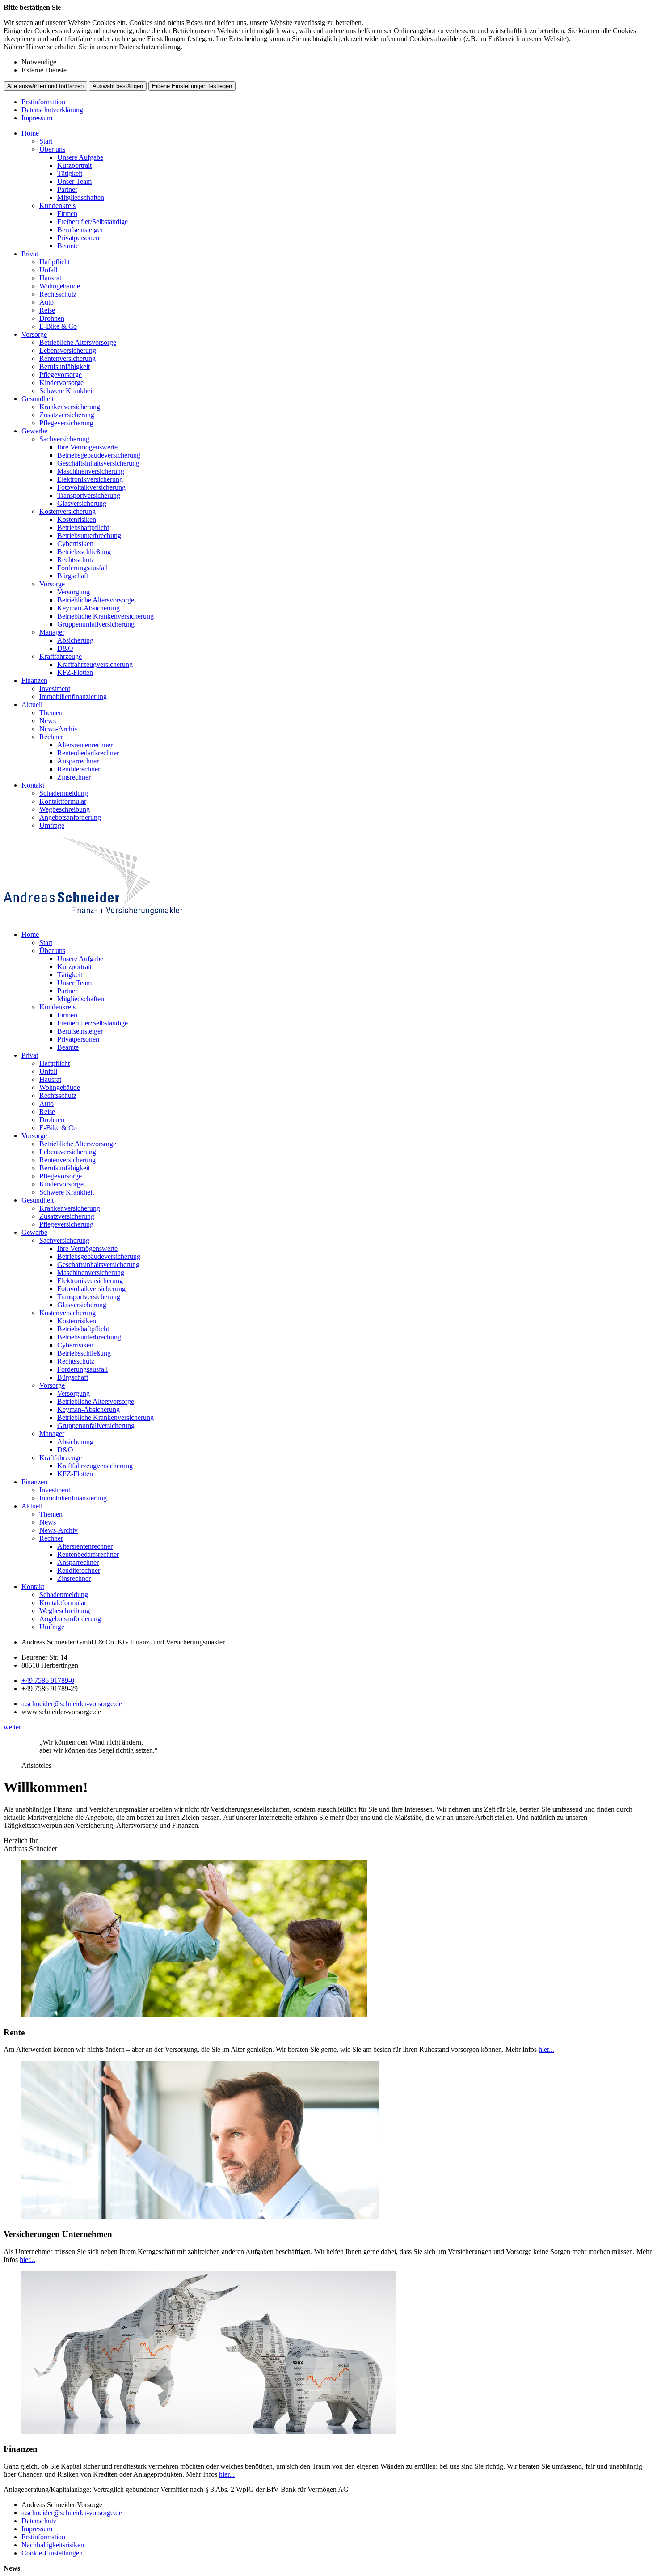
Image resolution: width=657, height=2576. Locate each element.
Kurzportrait (74, 165)
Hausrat (50, 278)
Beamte (68, 246)
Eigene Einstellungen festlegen (192, 86)
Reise (47, 310)
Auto (46, 302)
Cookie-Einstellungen (52, 2553)
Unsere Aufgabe (80, 157)
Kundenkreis (57, 205)
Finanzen (34, 680)
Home (30, 133)
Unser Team (74, 181)
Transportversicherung (89, 495)
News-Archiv (59, 729)
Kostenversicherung (67, 511)
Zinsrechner (74, 777)
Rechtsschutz (58, 294)
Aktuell (32, 705)
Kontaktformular (63, 801)
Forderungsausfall (82, 568)
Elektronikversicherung (90, 479)
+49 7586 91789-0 (48, 1680)
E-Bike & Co (58, 326)
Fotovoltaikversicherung (91, 487)
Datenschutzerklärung (52, 110)
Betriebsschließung (84, 552)
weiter (12, 1727)
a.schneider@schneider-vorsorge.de (72, 1704)
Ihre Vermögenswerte (87, 447)
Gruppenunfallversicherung (96, 624)
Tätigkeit (70, 173)
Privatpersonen (78, 238)
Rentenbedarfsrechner (88, 753)
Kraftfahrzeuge (61, 656)
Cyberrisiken (75, 544)
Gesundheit (38, 399)
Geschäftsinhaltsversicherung (98, 463)
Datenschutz (39, 2521)
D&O (65, 648)
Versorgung (74, 592)
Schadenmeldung (64, 793)
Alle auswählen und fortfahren (45, 86)
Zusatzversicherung (67, 415)
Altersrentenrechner (85, 745)
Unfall (48, 270)
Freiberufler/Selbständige (93, 222)
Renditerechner (79, 769)
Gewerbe (34, 431)
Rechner (51, 737)
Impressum (37, 118)
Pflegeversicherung (66, 423)
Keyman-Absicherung (88, 608)
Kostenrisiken (77, 519)
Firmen (67, 214)
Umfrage (52, 825)
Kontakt (33, 785)
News (48, 721)
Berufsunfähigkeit (65, 366)
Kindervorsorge (61, 383)
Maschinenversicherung (91, 471)
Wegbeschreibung (65, 809)
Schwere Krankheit (67, 391)
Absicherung (75, 640)
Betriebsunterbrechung (89, 536)
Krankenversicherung (70, 407)
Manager (52, 632)
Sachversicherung (64, 439)
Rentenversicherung (67, 358)
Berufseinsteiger (80, 230)
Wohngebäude (60, 286)
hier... (546, 2049)
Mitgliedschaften (81, 197)
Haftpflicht (55, 262)
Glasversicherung (82, 503)
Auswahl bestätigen (118, 86)
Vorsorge (34, 334)
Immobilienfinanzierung (73, 697)
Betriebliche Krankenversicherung (105, 616)
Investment (55, 688)
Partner (67, 189)
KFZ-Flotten (75, 672)
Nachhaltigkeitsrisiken (53, 2545)
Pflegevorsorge (61, 375)
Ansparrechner (78, 761)
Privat (30, 254)
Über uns (52, 149)
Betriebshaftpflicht (83, 527)
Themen (51, 713)
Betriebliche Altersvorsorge (78, 342)
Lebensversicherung (68, 350)
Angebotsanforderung (70, 817)
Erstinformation (43, 102)
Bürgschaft (73, 576)
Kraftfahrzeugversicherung (95, 664)
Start (46, 141)
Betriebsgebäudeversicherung (99, 455)
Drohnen (52, 318)
